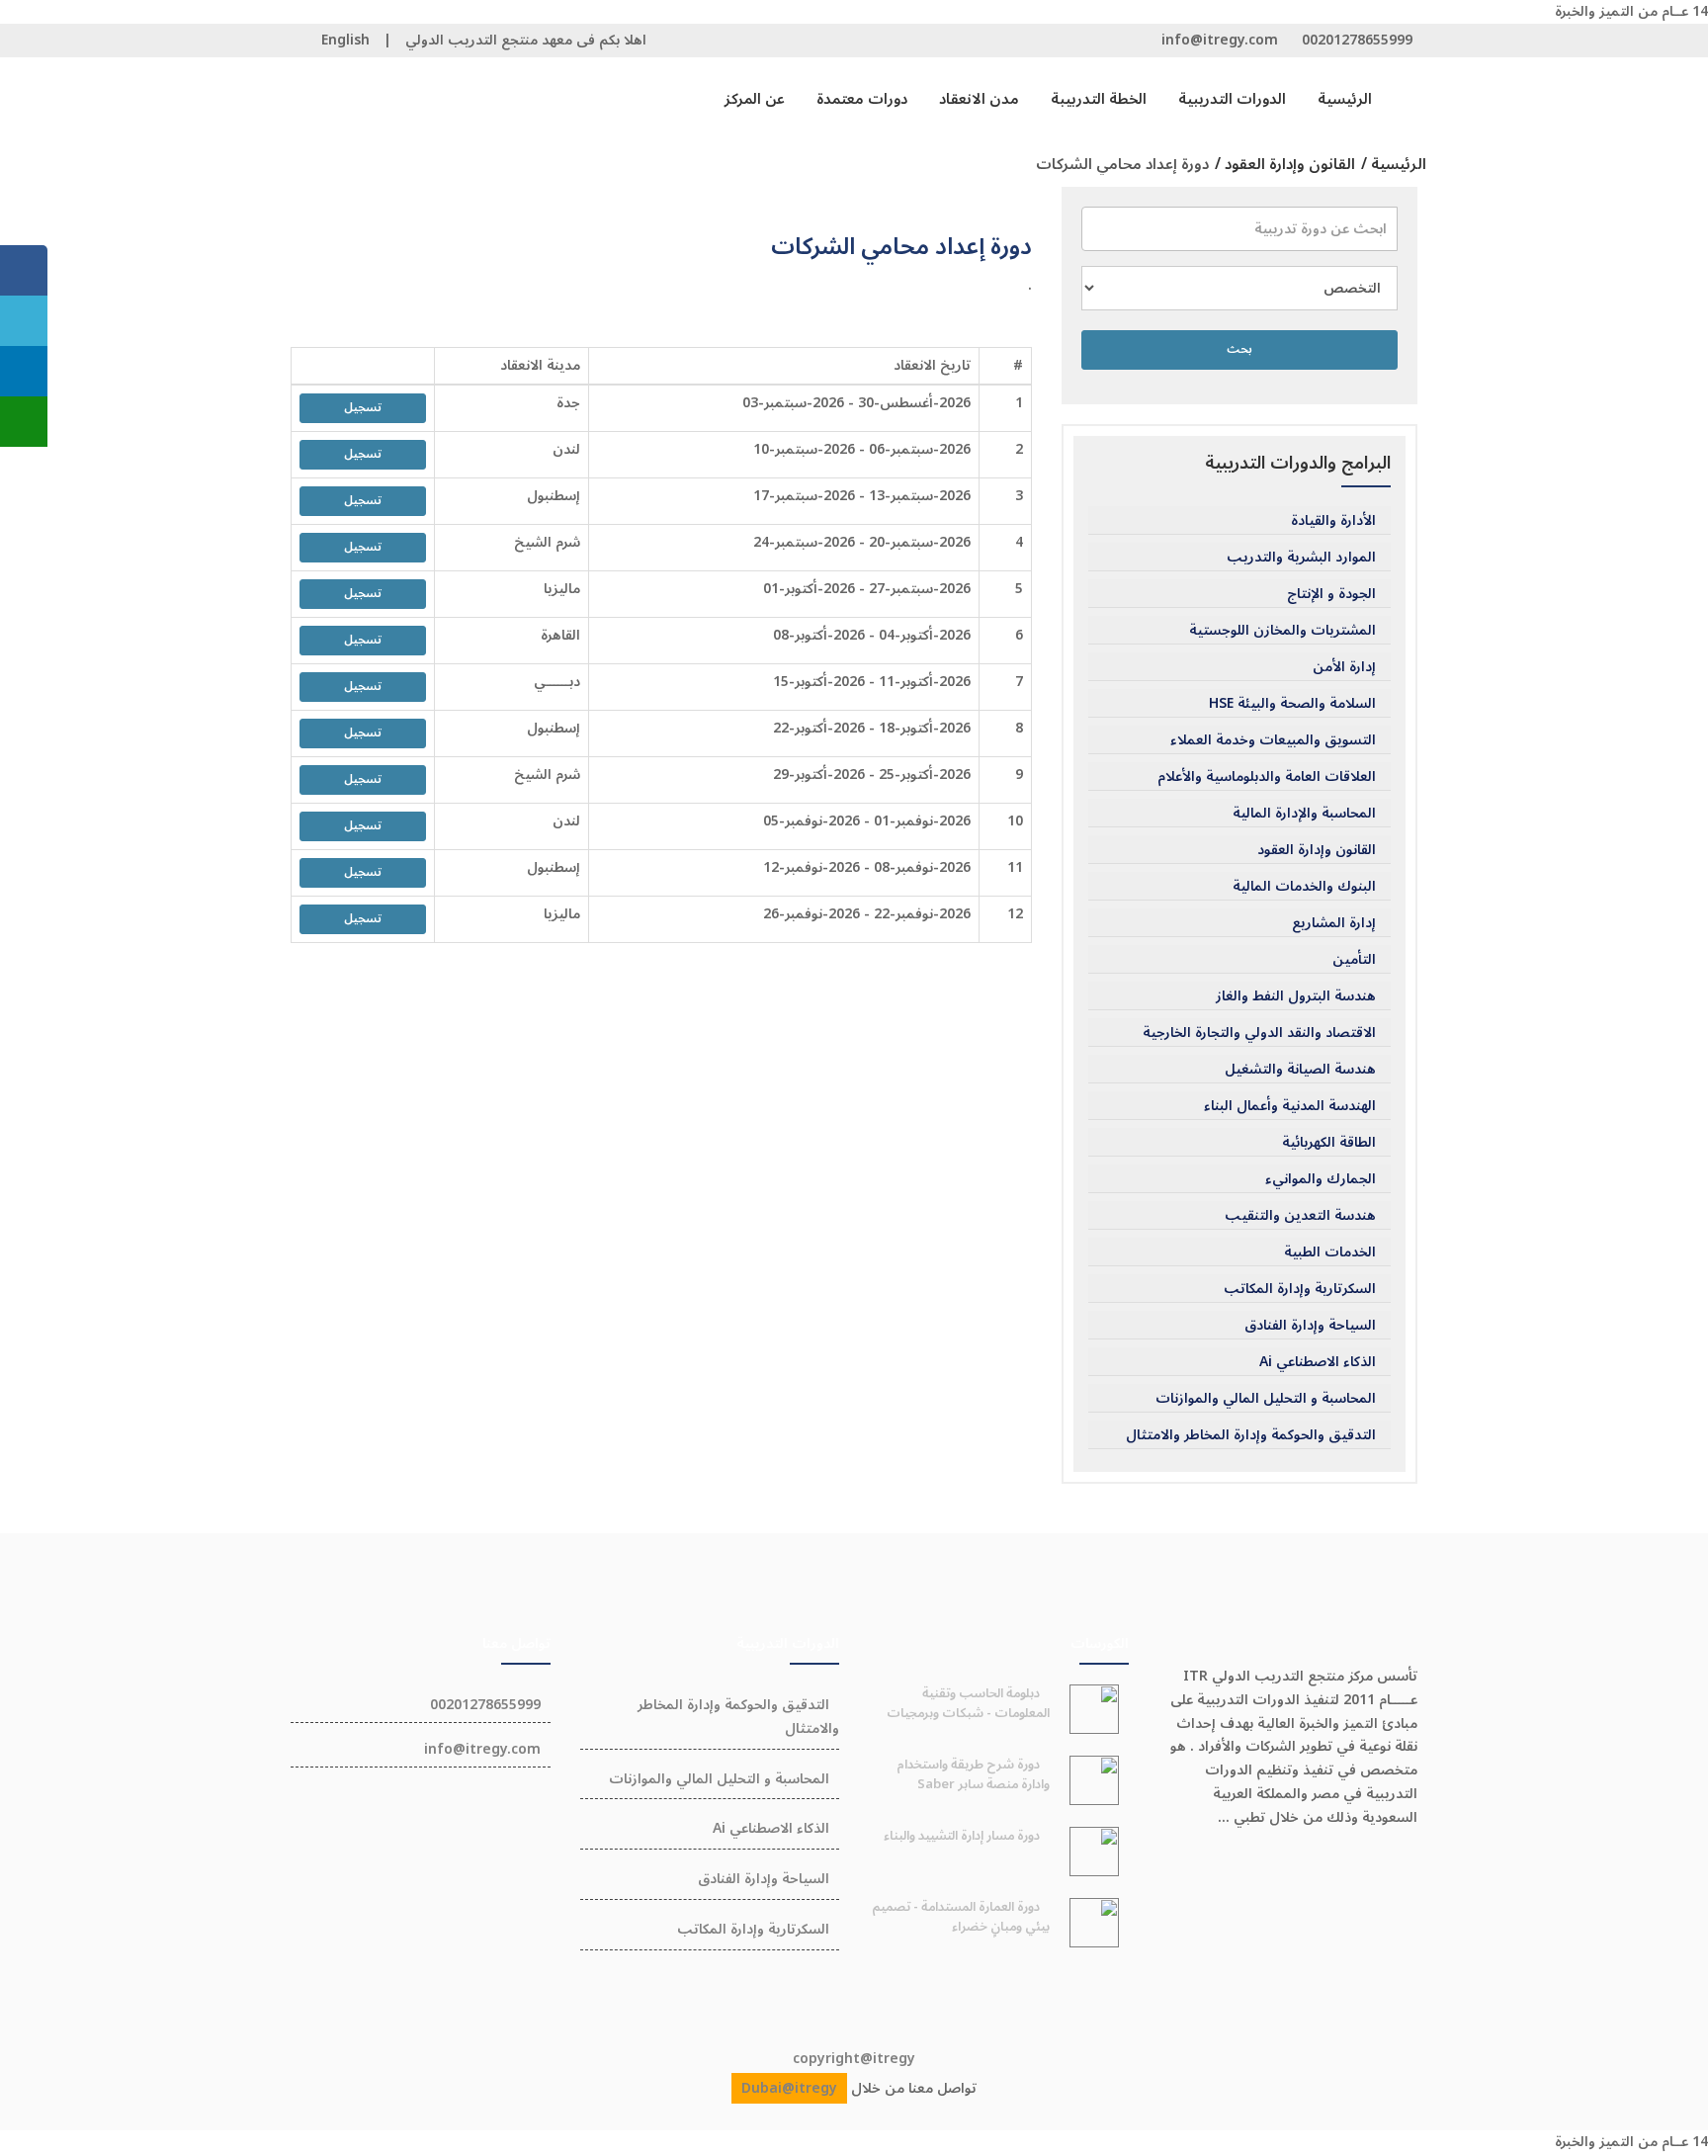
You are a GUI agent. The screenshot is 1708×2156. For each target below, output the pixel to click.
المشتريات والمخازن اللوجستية (1282, 631)
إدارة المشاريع (1334, 923)
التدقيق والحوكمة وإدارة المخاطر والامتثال (1251, 1435)
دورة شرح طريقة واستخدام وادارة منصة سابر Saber (973, 1774)
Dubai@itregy (789, 2088)
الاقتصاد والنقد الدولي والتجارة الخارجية (1259, 1033)
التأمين (1354, 960)
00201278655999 (1357, 40)
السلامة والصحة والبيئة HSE (1292, 704)
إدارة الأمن (1344, 667)
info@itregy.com (1220, 40)
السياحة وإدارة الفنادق (1310, 1326)
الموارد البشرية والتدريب (1301, 558)
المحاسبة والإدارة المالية (1304, 814)
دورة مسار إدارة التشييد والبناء (962, 1836)
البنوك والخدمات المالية (1304, 887)
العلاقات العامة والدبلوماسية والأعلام (1267, 777)
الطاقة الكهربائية (1329, 1143)
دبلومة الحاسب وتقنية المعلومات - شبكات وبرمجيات (968, 1703)
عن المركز (755, 99)
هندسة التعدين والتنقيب (1300, 1216)
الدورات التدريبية (1232, 99)
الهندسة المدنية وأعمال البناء (1290, 1106)
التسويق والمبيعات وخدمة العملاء (1273, 740)
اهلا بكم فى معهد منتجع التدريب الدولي (526, 40)
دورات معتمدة (862, 99)
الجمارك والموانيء (1321, 1179)
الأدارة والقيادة (1333, 521)
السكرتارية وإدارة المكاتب (1300, 1289)
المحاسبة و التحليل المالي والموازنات (1266, 1399)
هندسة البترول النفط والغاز (1296, 996)
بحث (1239, 349)
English (345, 40)
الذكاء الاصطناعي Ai (1318, 1362)
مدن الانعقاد (979, 99)
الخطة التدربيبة (1099, 99)
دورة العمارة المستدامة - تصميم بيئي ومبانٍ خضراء (961, 1917)
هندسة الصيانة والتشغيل (1300, 1070)
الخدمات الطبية (1330, 1252)
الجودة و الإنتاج (1331, 594)
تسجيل (363, 408)
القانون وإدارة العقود (1317, 850)
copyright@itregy (854, 2059)
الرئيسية (1345, 99)
